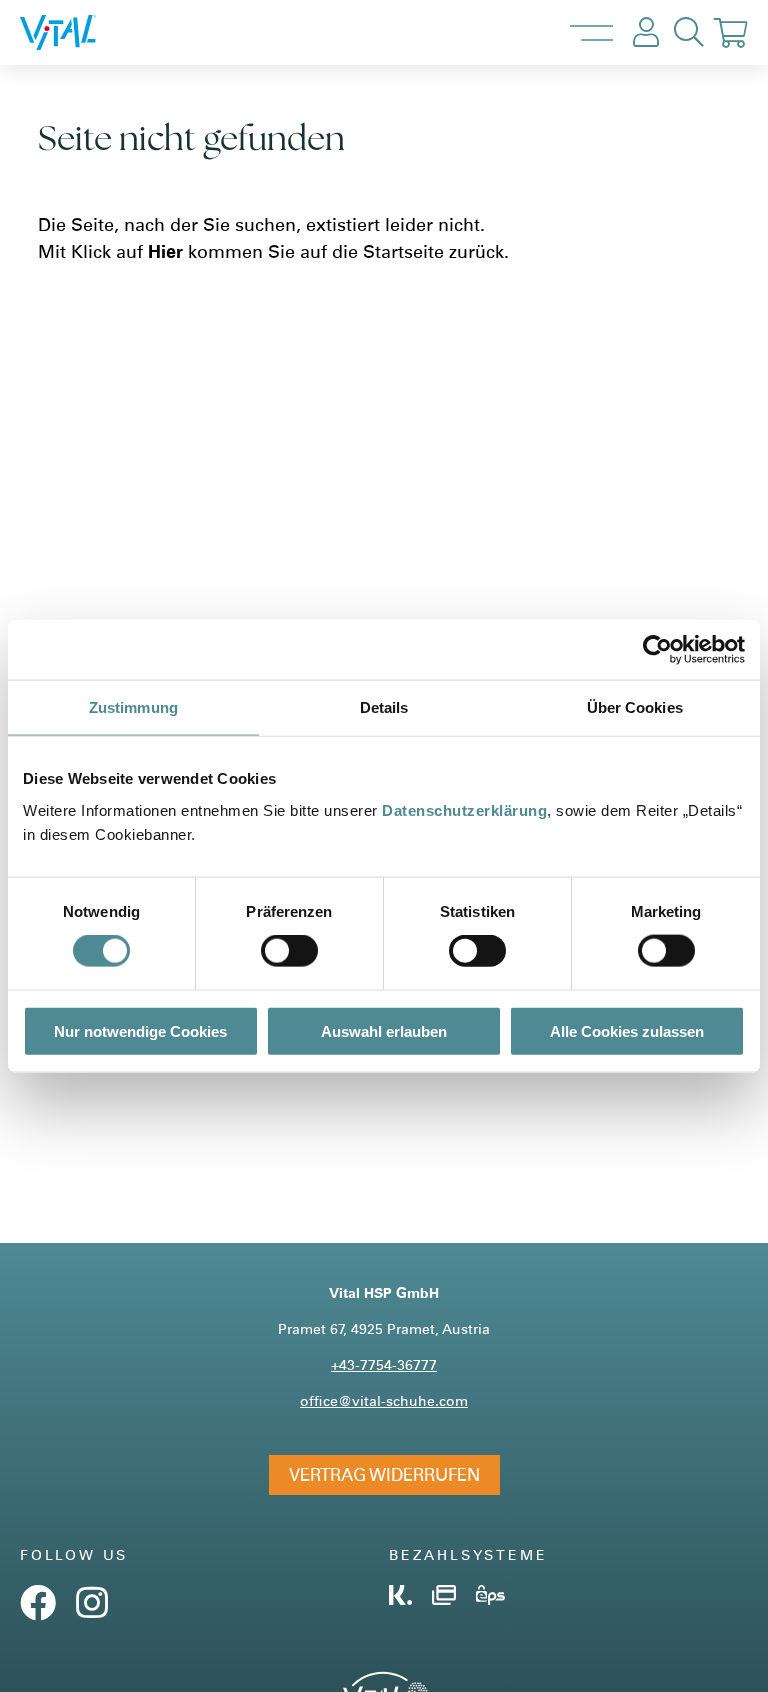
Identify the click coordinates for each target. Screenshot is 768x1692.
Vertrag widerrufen (384, 1475)
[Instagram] (92, 1610)
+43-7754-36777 (384, 1364)
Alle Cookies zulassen (627, 1030)
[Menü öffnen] (591, 33)
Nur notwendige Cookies (140, 1030)
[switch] (289, 951)
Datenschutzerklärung (464, 809)
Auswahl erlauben (384, 1030)
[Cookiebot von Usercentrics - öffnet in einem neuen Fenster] (657, 650)
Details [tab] (384, 707)
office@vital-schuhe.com (384, 1400)
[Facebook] (38, 1610)
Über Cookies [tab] (635, 707)
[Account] (646, 32)
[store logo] (79, 32)
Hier (165, 251)
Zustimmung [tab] (133, 707)
